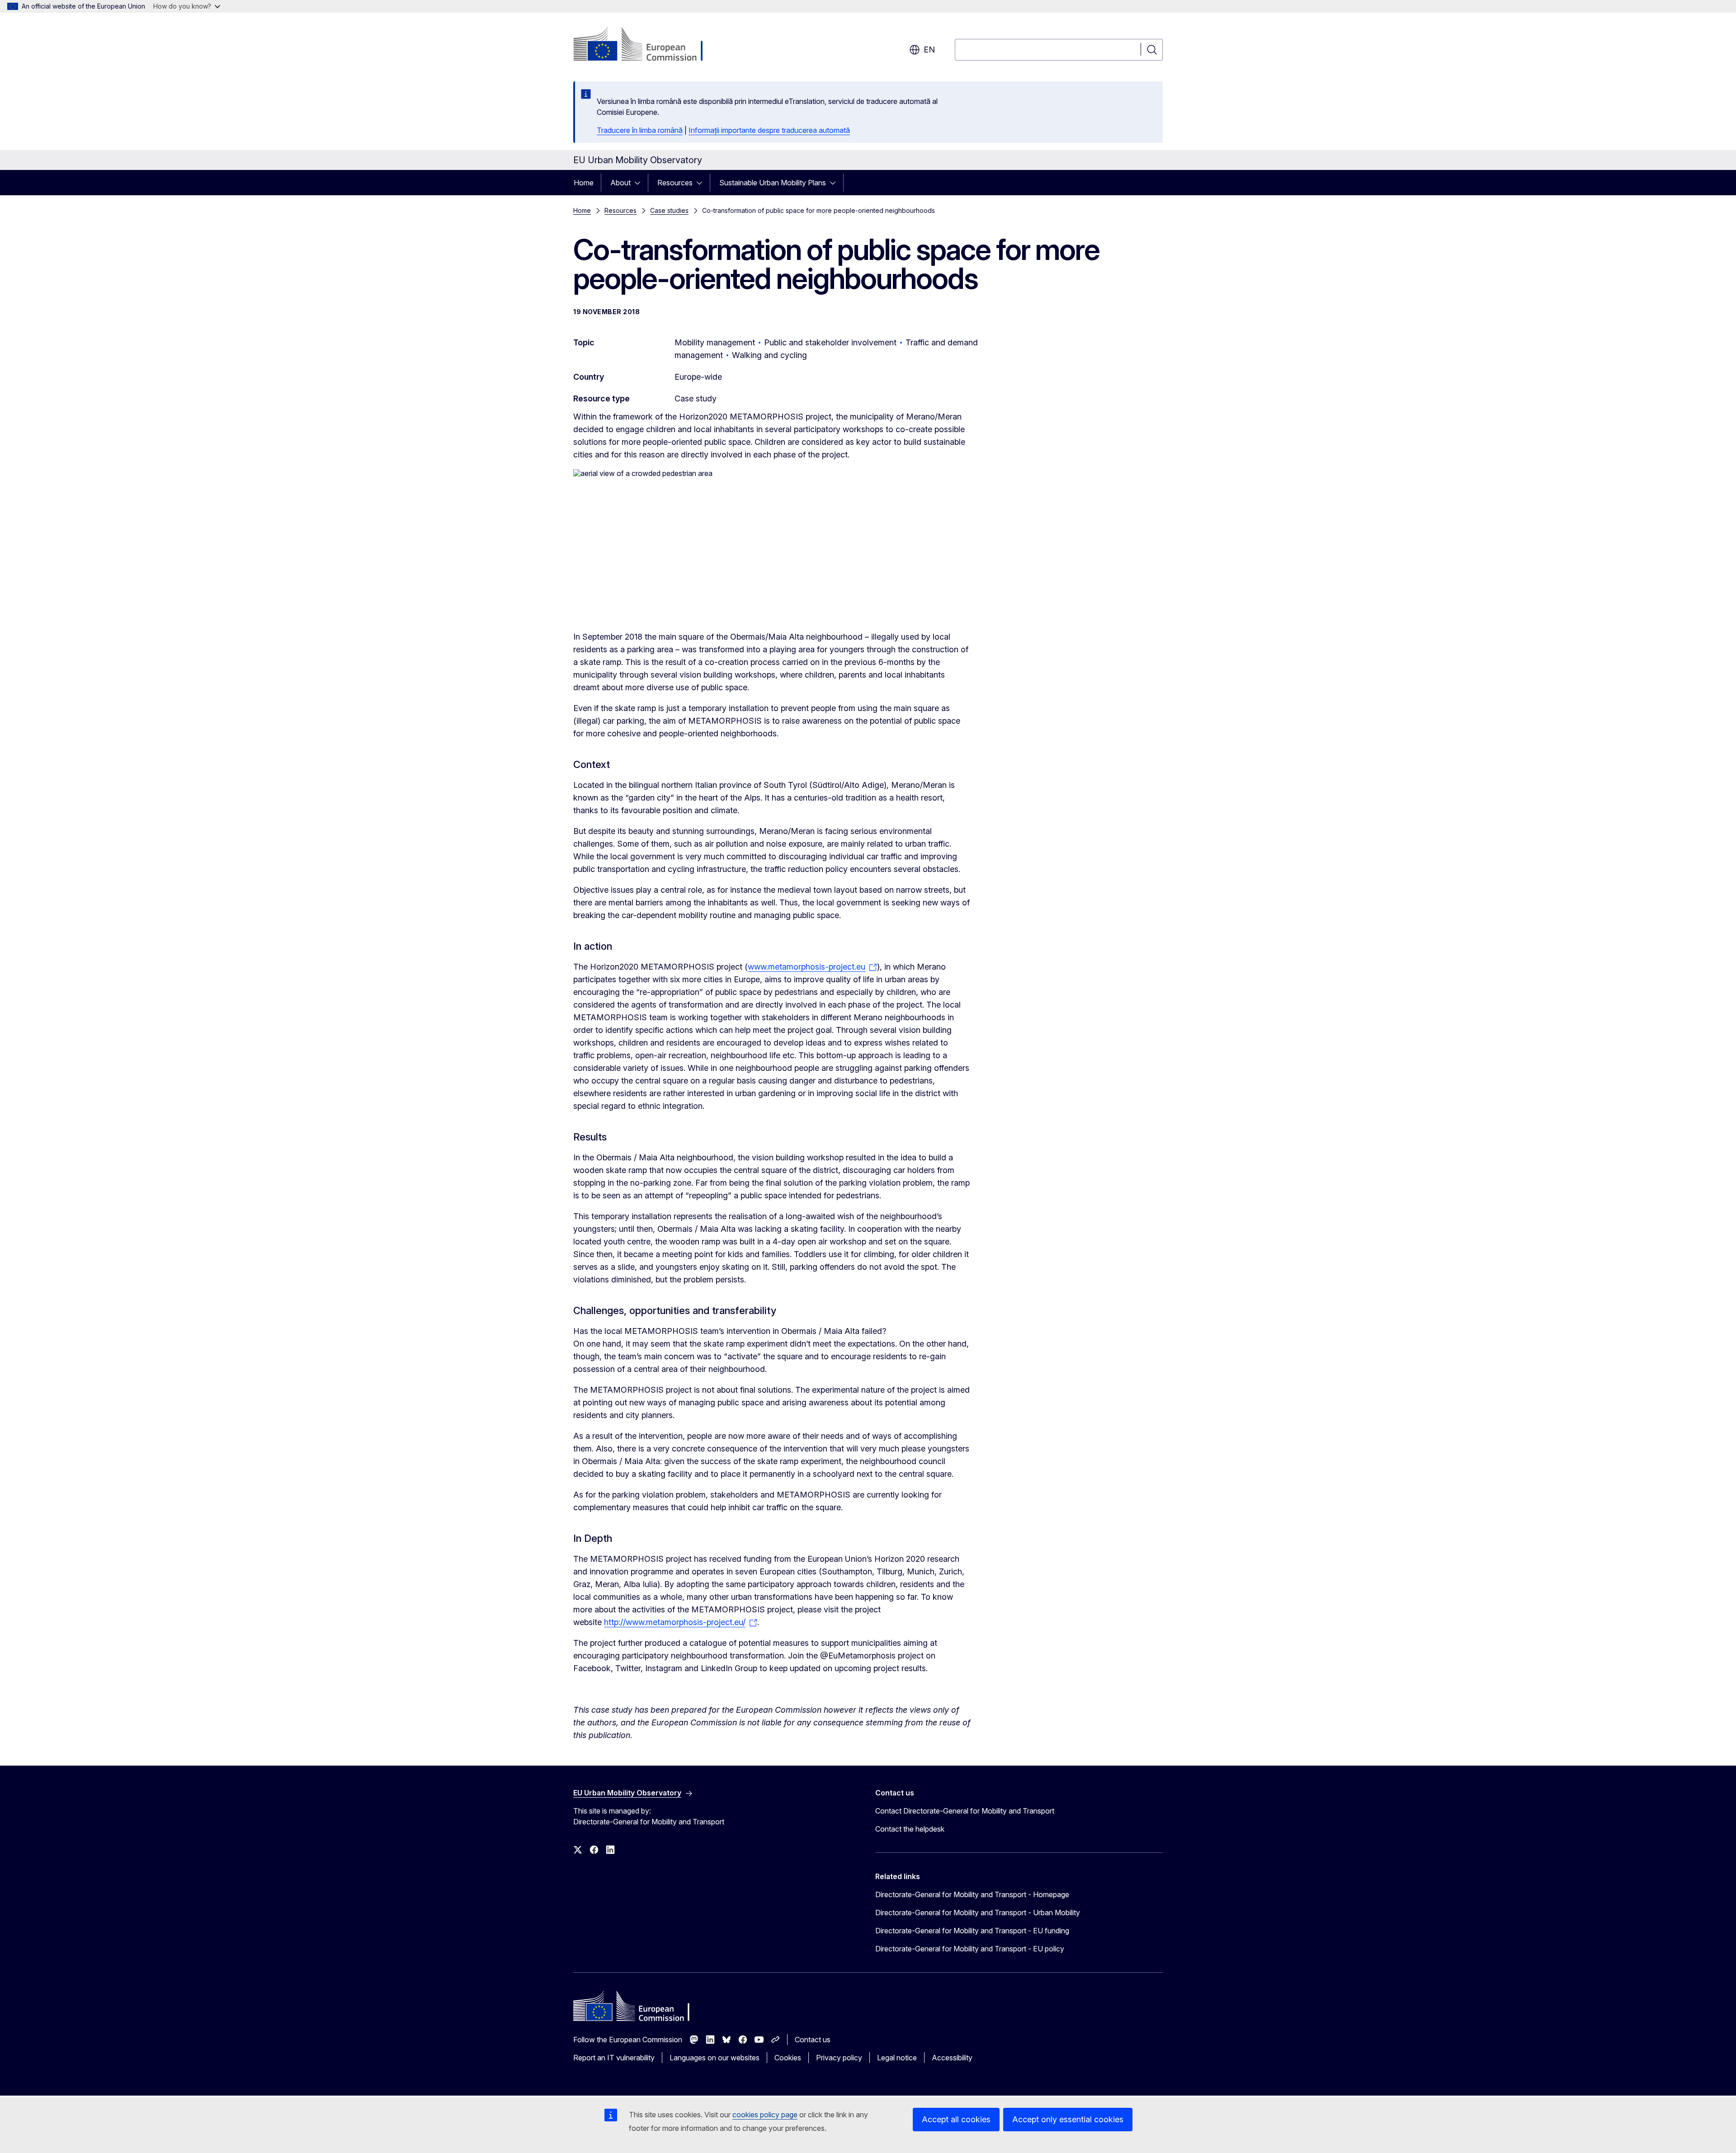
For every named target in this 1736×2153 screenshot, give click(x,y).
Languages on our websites (715, 2058)
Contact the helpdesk (910, 1829)
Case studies (669, 210)
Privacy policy (839, 2058)
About (620, 183)
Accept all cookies (956, 2119)
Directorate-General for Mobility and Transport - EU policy (970, 1949)
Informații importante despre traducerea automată (769, 130)
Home (584, 183)
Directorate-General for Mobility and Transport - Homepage (972, 1894)
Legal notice (897, 2058)
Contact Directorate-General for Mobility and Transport (965, 1811)
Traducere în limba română (640, 130)
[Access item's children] (640, 183)
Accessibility (952, 2058)
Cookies (788, 2058)
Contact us (813, 2040)
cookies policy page (765, 2115)
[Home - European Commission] (646, 45)
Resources (675, 183)
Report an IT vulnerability (614, 2058)
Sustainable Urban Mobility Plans (773, 183)
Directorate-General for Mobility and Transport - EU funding (972, 1931)
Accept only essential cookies (1068, 2119)
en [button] (929, 49)
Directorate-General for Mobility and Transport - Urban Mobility (978, 1913)
